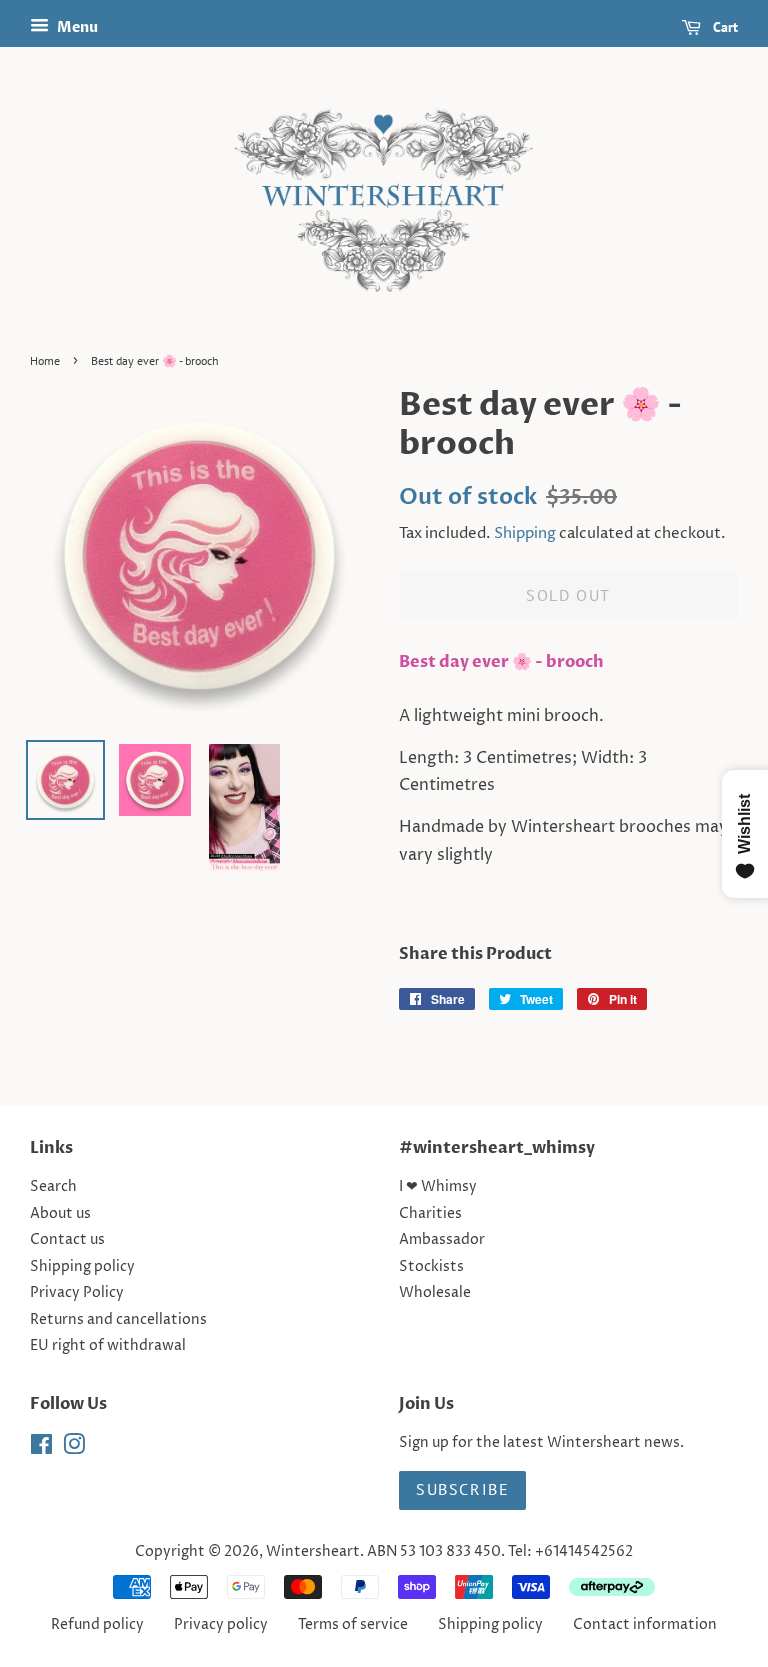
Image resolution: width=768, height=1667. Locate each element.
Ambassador (442, 1240)
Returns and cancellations (118, 1320)
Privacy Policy (77, 1293)
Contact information (645, 1625)
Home (45, 360)
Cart (723, 27)
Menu (76, 27)
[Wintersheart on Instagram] (74, 1449)
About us (60, 1214)
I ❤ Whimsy (438, 1187)
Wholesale (435, 1293)
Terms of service (353, 1625)
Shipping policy (82, 1267)
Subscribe (462, 1489)
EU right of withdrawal (108, 1346)
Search (53, 1187)
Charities (430, 1214)
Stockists (431, 1267)
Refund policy (97, 1625)
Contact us (67, 1240)
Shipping (525, 533)
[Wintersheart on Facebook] (41, 1449)
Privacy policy (221, 1625)
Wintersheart (313, 1552)
